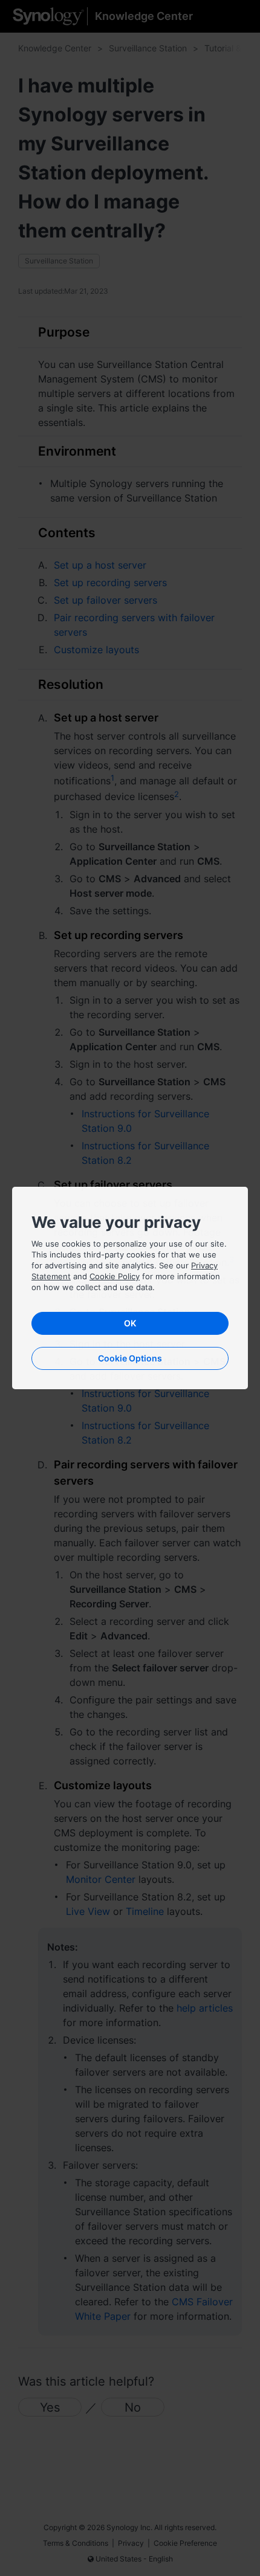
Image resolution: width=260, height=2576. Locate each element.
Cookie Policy (115, 1276)
